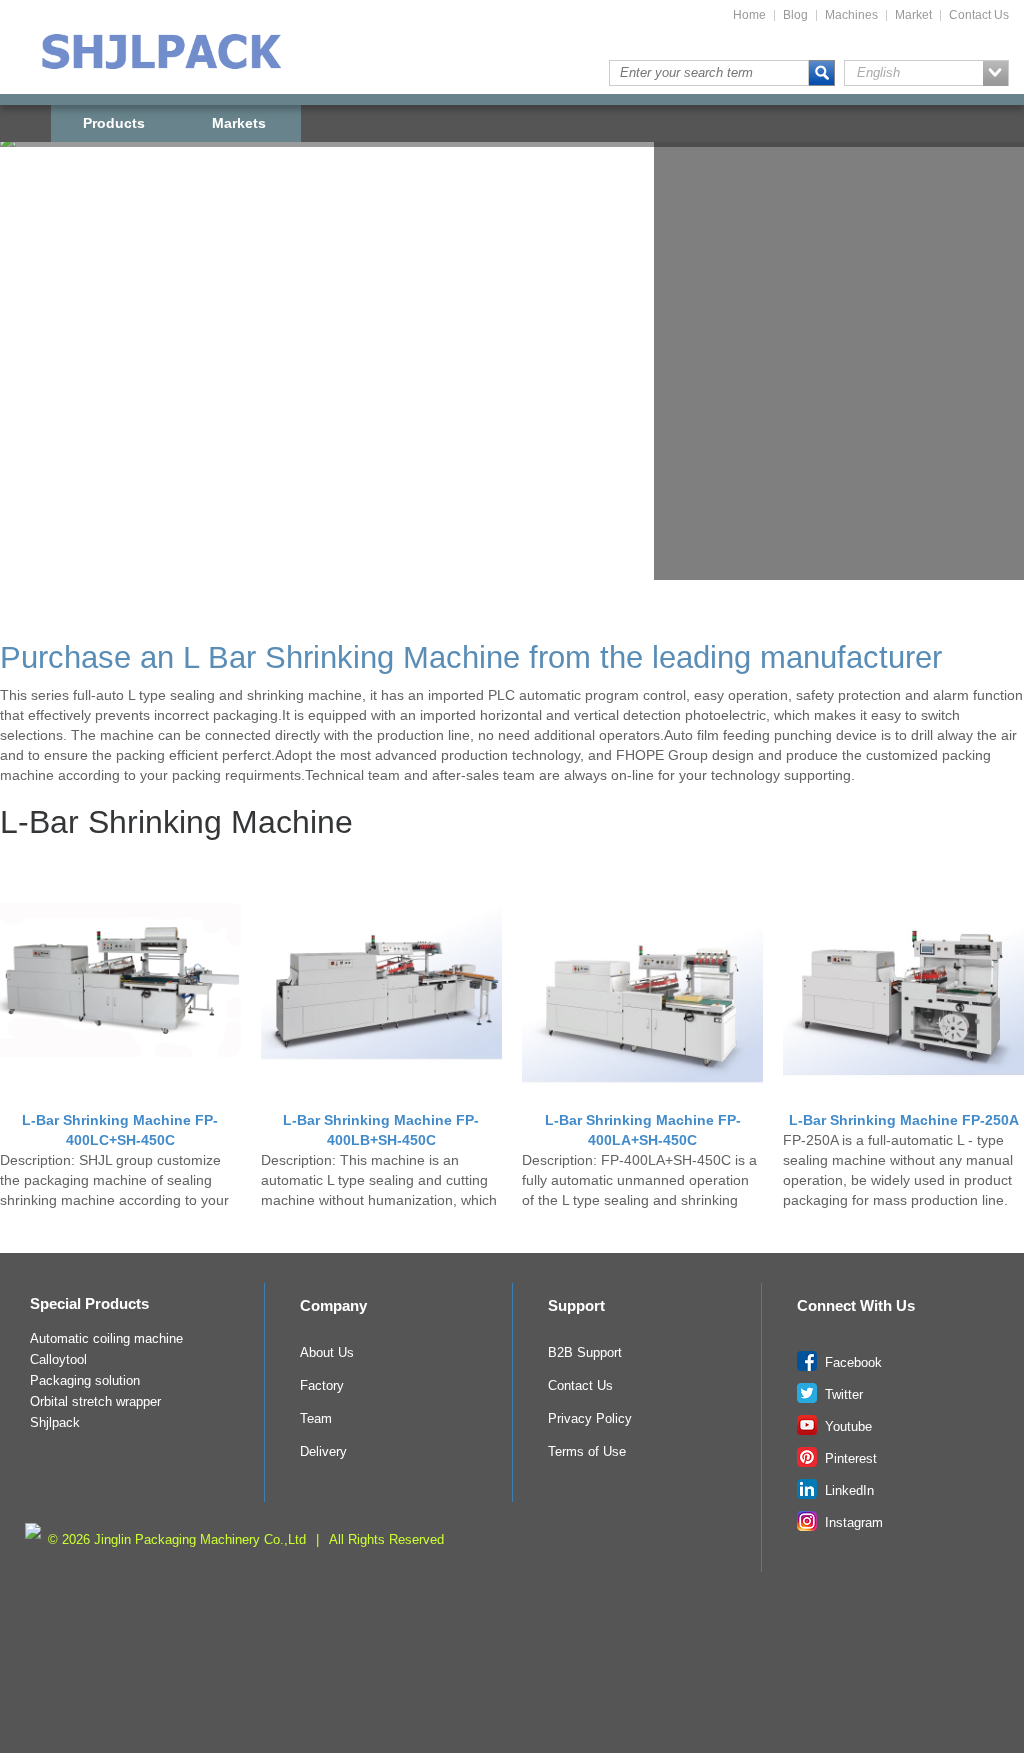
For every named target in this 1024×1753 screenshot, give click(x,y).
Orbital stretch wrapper (95, 1402)
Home (749, 15)
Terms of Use (587, 1452)
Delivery (323, 1452)
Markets (239, 123)
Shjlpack (55, 1423)
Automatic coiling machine (106, 1339)
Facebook (851, 1363)
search (822, 73)
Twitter (842, 1395)
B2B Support (585, 1353)
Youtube (846, 1427)
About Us (327, 1353)
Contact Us (979, 15)
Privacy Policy (590, 1419)
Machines (851, 15)
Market (913, 15)
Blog (795, 15)
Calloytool (58, 1360)
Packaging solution (85, 1381)
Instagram (852, 1523)
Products (114, 123)
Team (316, 1419)
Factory (322, 1386)
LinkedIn (847, 1491)
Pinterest (849, 1459)
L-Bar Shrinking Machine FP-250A (904, 1120)
